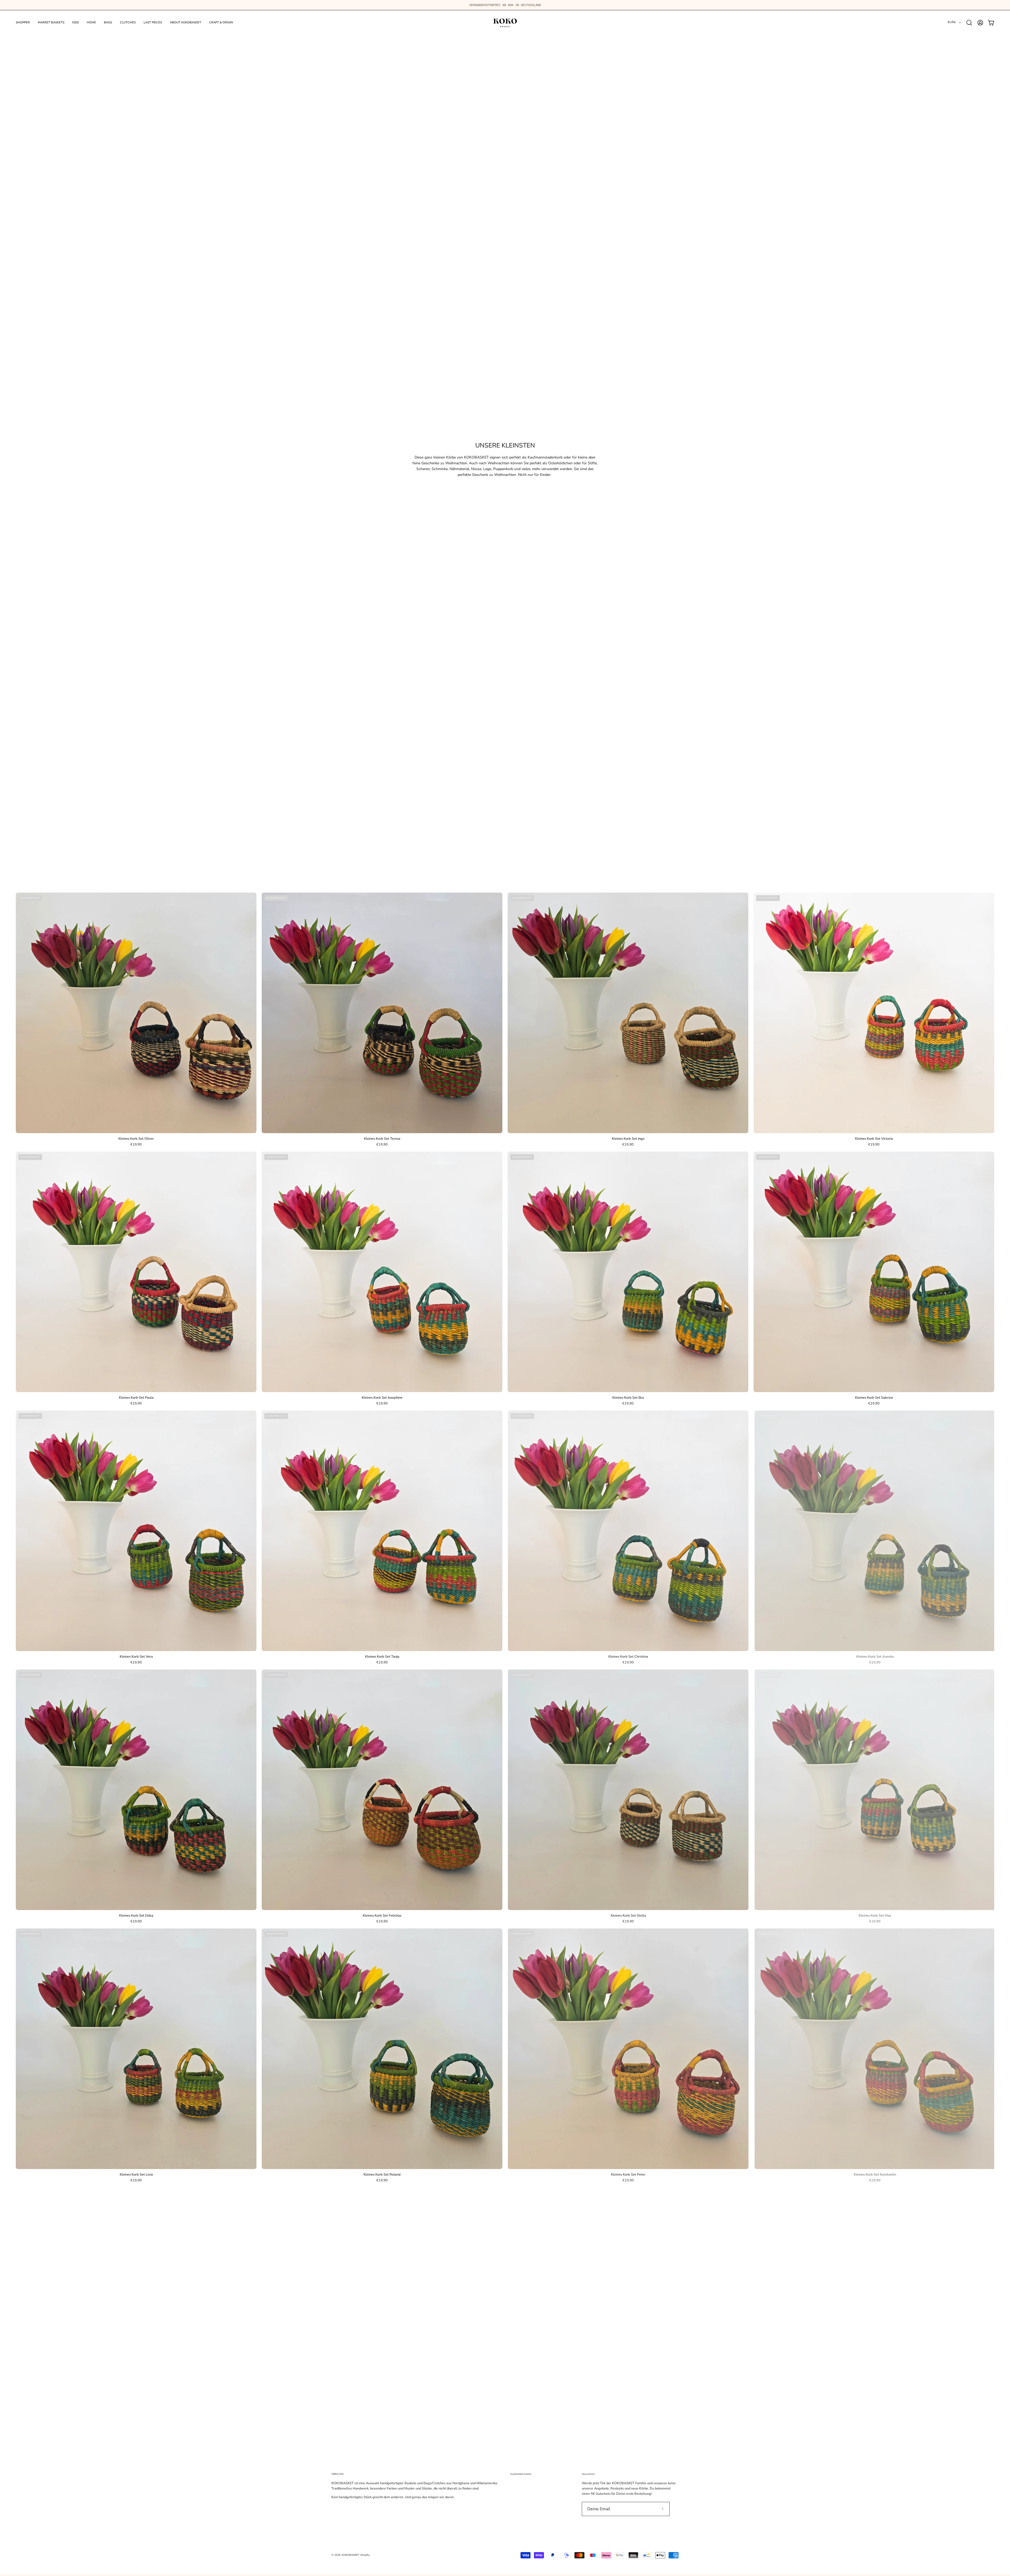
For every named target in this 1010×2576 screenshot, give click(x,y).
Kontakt (516, 2483)
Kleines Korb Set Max (874, 1916)
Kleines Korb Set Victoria (874, 1139)
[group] (505, 5)
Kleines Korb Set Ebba (136, 1916)
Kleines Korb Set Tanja (382, 1657)
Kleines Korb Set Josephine (382, 1398)
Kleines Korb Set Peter (628, 2175)
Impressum (519, 2539)
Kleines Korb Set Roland (382, 2175)
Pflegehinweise (522, 2497)
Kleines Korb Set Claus (136, 2434)
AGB (514, 2511)
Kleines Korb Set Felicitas (382, 1916)
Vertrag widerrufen (525, 2532)
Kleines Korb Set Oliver (136, 1139)
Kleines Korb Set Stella (628, 1916)
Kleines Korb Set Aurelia (874, 1657)
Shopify (365, 2555)
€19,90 (136, 1145)
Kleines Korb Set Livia (136, 2175)
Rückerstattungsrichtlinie (529, 2525)
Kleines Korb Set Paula (136, 1398)
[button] (969, 23)
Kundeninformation (521, 2474)
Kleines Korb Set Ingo (628, 1139)
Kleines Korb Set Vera (136, 1657)
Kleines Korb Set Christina (628, 1657)
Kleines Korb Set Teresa (382, 1139)
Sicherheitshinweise (525, 2490)
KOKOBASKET (350, 2555)
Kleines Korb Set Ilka (628, 1398)
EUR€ (952, 22)
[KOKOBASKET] (505, 22)
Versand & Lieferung (526, 2504)
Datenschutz (520, 2518)
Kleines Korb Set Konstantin (874, 2175)
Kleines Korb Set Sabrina (874, 1398)
